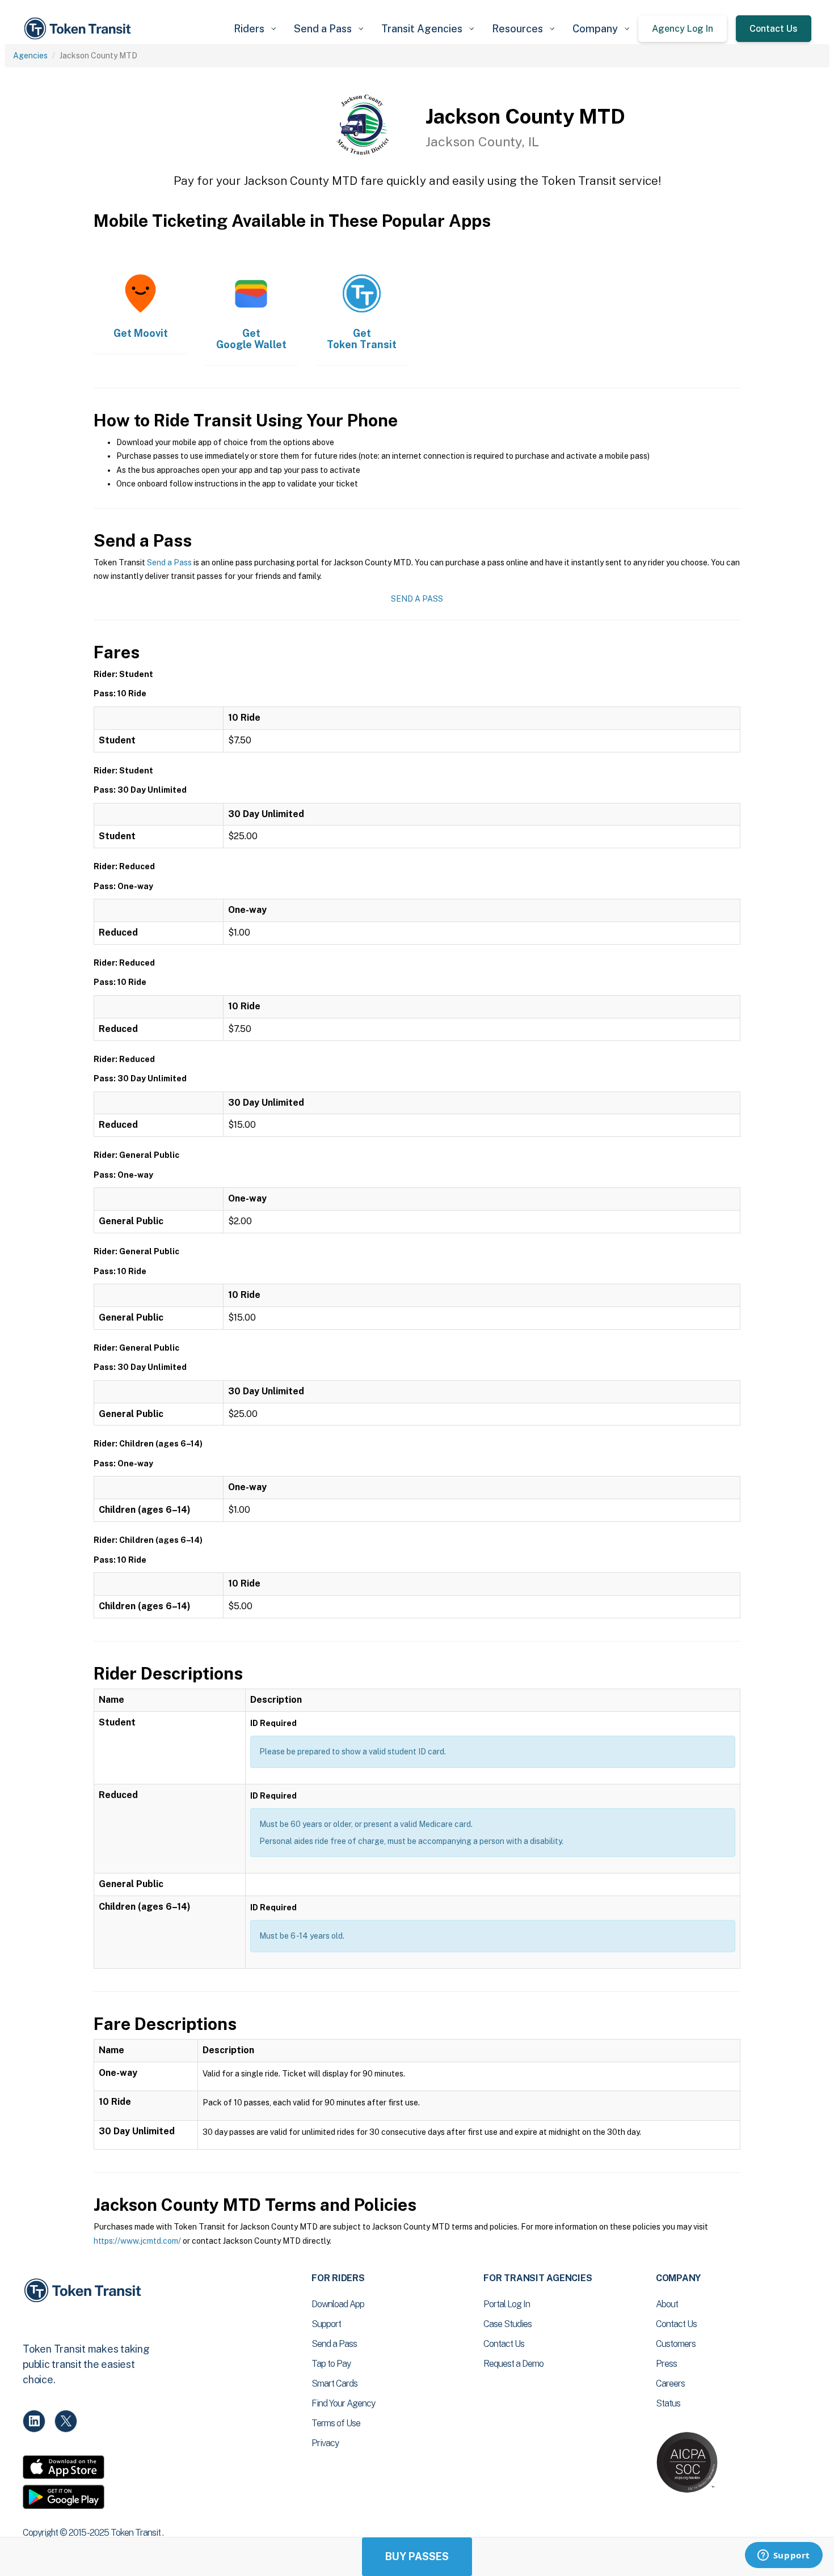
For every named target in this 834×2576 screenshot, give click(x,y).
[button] (255, 29)
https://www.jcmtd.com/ (137, 2241)
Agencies (30, 56)
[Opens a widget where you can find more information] (784, 2556)
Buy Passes (417, 2556)
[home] (79, 29)
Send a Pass (169, 562)
